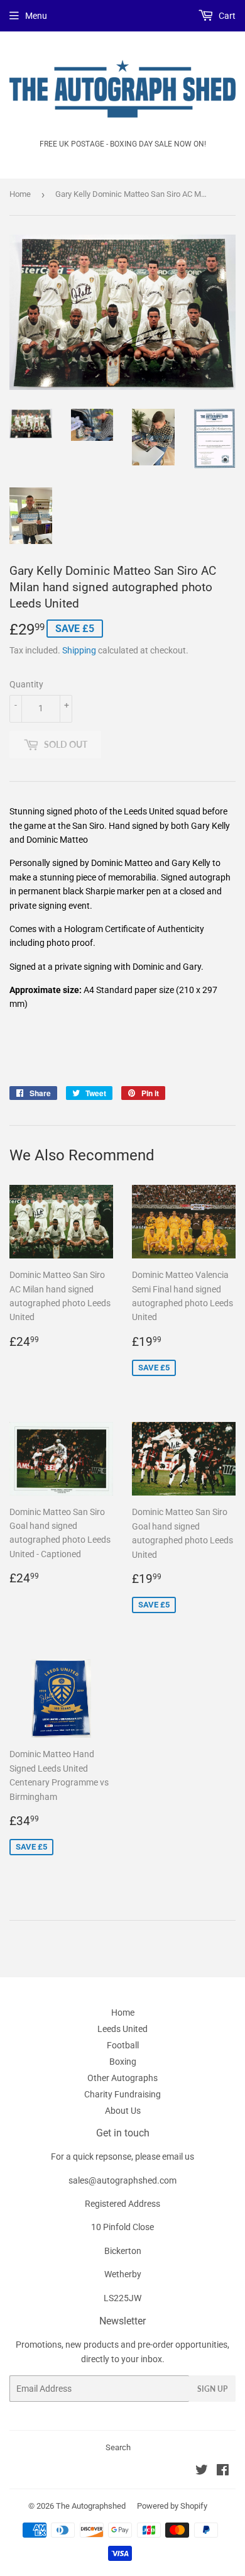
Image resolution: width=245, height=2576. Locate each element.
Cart (226, 16)
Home (20, 194)
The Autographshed (91, 2506)
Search (118, 2447)
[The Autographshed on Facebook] (223, 2472)
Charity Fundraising (122, 2094)
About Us (123, 2111)
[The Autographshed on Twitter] (202, 2472)
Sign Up (212, 2389)
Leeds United (122, 2029)
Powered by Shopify (172, 2506)
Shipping (79, 650)
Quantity (26, 684)
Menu (36, 16)
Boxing (123, 2062)
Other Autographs (122, 2078)
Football (123, 2045)
